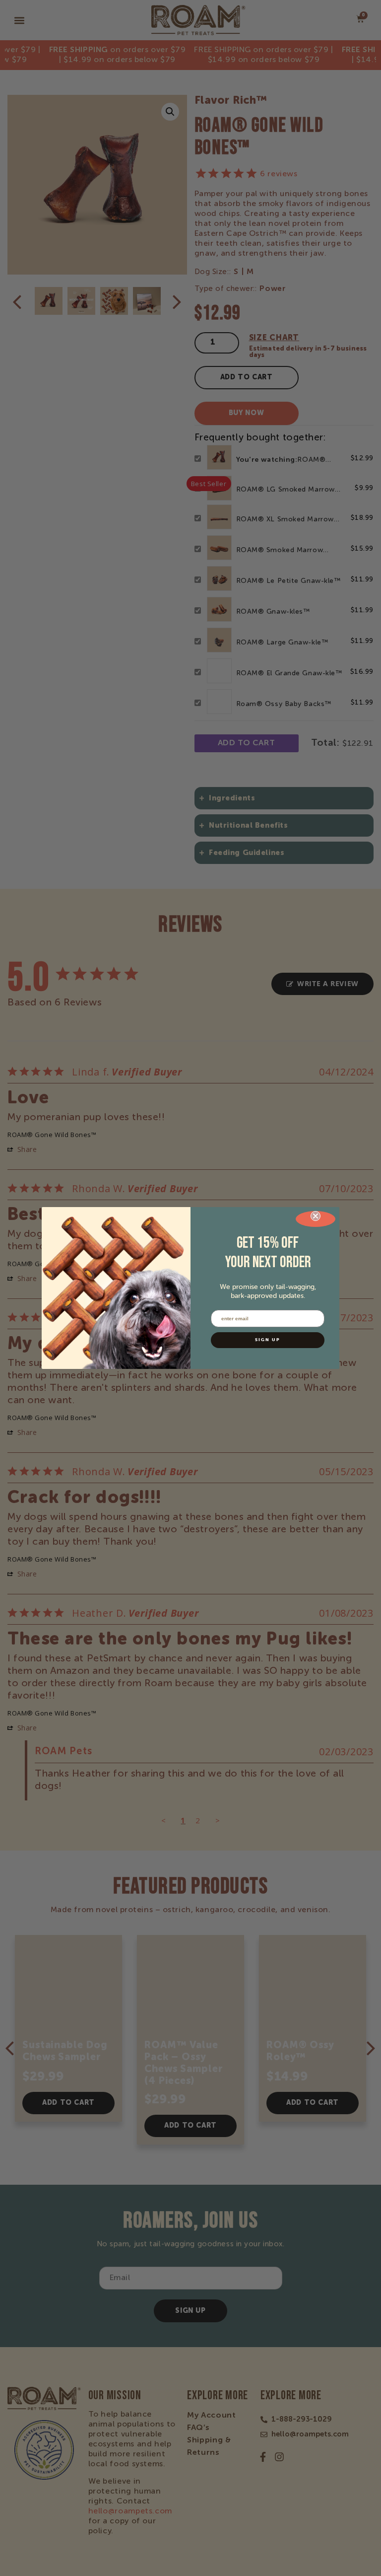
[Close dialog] (316, 1219)
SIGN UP (268, 1340)
